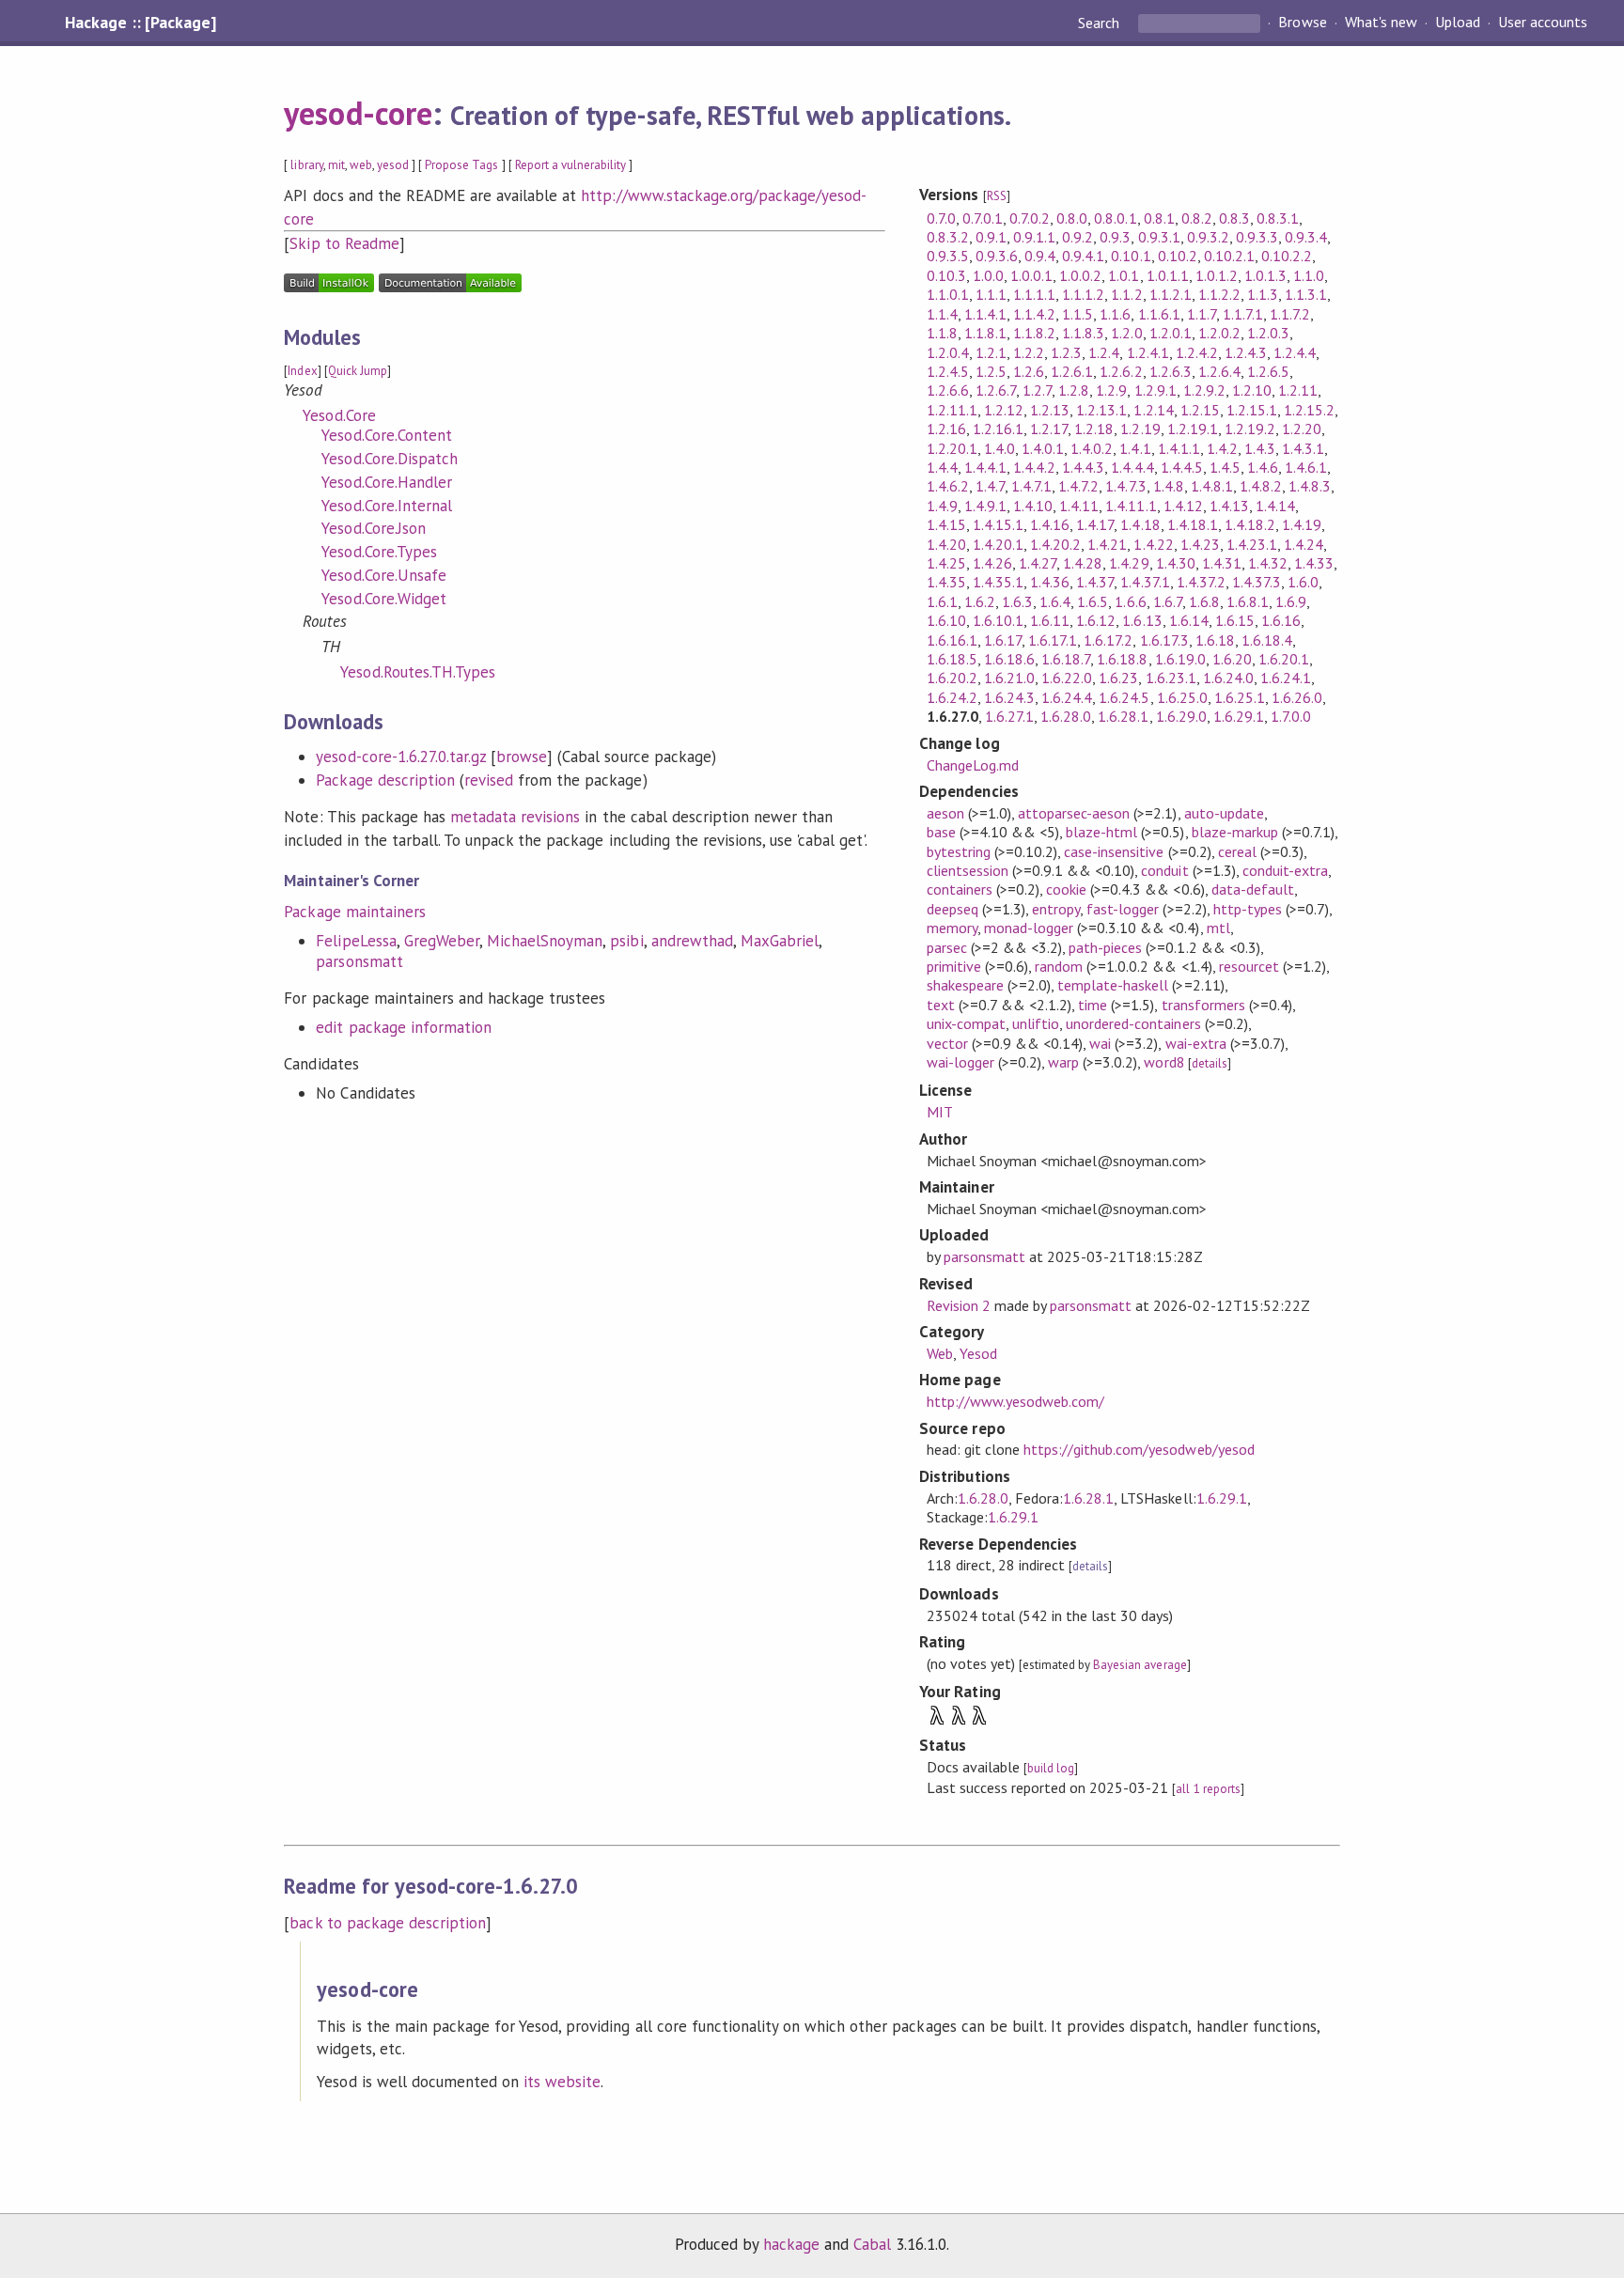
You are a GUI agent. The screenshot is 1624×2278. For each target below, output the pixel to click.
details (1210, 1063)
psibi (626, 941)
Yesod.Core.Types (379, 552)
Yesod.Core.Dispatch (389, 459)
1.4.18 (1140, 524)
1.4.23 (1200, 544)
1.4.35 (946, 582)
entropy (1056, 909)
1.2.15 (1200, 410)
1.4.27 (1038, 563)
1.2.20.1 (952, 448)
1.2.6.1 (1072, 371)
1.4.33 (1314, 563)
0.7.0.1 (983, 218)
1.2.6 (1029, 371)
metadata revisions (515, 817)
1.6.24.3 (1009, 697)
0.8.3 (1234, 218)
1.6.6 (1130, 601)
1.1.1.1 (1034, 294)
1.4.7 (990, 486)
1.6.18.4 (1267, 640)
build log (1051, 1768)
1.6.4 (1055, 601)
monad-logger (1029, 928)
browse (522, 757)
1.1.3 (1263, 294)
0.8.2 (1197, 218)
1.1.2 (1126, 294)
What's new (1381, 23)
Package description (385, 780)
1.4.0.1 (1043, 448)
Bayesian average (1140, 1665)
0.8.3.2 (948, 237)
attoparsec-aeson (1074, 813)
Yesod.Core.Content (386, 435)
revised (489, 780)
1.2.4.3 (1246, 352)
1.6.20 (1232, 659)
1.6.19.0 (1180, 659)
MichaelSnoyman (545, 941)
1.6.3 (1017, 601)
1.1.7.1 (1243, 314)
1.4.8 (1169, 486)
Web (940, 1353)
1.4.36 (1050, 582)
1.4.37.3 (1257, 582)
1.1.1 (991, 294)
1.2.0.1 (1171, 333)
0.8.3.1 (1278, 218)
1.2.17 (1049, 429)
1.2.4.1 (1148, 352)
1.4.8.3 (1310, 486)
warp (1063, 1062)
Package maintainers (354, 912)
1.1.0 (1309, 275)
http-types (1248, 909)
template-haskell (1113, 985)
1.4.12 (1183, 506)
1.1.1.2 (1083, 294)
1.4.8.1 (1212, 486)
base (941, 832)
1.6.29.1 (1239, 716)
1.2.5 (991, 371)
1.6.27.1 (1009, 716)
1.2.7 (1037, 390)
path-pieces (1105, 947)
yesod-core (358, 113)
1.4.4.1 (985, 467)
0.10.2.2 (1287, 256)
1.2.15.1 (1252, 410)
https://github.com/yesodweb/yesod (1139, 1449)
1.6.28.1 (1123, 716)
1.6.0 (1303, 582)
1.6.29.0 (1181, 716)
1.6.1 (942, 601)
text (941, 1005)
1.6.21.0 (1009, 678)
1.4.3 (1260, 448)
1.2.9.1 (1156, 390)
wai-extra (1196, 1043)
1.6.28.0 (1066, 716)
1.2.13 (1050, 410)
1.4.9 (942, 506)
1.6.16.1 (952, 640)
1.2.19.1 (1193, 429)
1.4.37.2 (1201, 582)
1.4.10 (1033, 506)
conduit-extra (1285, 870)
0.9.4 (1040, 256)
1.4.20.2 (1055, 544)
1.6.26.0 (1297, 697)
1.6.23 (1118, 678)
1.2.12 (1004, 410)
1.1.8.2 (1034, 333)
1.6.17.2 (1108, 640)
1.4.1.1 (1179, 448)
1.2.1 (991, 352)
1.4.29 (1129, 563)
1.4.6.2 (948, 486)
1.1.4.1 (985, 314)
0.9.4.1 (1083, 256)
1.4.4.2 (1034, 467)
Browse (1302, 23)
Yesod (978, 1353)
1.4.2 (1222, 448)
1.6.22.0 (1067, 678)
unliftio (1036, 1023)
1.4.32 (1268, 563)
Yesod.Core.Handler (386, 482)
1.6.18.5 (952, 659)
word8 (1164, 1062)
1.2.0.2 (1219, 333)
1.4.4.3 (1083, 467)
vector (947, 1043)
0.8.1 (1159, 218)
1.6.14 (1189, 620)
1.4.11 (1079, 506)
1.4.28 (1083, 563)
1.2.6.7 (996, 390)
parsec (947, 947)
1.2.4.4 (1295, 352)
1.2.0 (1126, 333)
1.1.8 (942, 333)
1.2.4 (1104, 352)
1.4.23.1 (1252, 544)
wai (1100, 1043)
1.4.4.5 (1182, 467)
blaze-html (1101, 832)
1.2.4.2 (1197, 352)
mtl (1218, 928)
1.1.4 (942, 314)
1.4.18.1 (1193, 524)
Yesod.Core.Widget (383, 599)
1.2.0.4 (948, 352)
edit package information (404, 1027)
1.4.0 (999, 448)
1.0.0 (988, 275)
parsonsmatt (359, 961)
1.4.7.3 (1125, 486)
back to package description (388, 1923)
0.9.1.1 (1034, 237)
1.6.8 (1204, 601)
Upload (1458, 23)
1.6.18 (1215, 640)
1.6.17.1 (1053, 640)
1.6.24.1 (1286, 678)
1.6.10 (946, 620)
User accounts (1543, 23)
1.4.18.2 (1250, 524)
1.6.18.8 (1122, 659)
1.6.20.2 (952, 678)
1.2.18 (1094, 429)
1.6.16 (1281, 620)
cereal (1237, 851)
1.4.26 (992, 563)
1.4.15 (946, 524)
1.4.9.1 (985, 506)
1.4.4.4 (1132, 467)
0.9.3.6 (997, 256)
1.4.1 (1135, 448)
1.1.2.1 (1171, 294)
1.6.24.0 (1228, 678)
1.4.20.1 (998, 544)
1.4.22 (1153, 544)
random (1059, 966)
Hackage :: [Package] (140, 23)
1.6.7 (1168, 601)
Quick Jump (358, 371)
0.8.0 (1072, 218)
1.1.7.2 (1290, 314)
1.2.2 (1029, 352)
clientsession (968, 870)
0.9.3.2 (1208, 237)
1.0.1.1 (1168, 275)
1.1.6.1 (1159, 314)
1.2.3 (1066, 352)
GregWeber (442, 941)
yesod (393, 165)
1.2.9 (1111, 390)
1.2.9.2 (1204, 390)
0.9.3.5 (948, 256)
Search (1101, 23)
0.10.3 (946, 275)
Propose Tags (461, 165)
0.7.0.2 (1030, 218)
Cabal (872, 2244)
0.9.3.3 (1257, 237)
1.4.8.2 (1261, 486)
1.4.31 (1222, 563)
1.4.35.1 (998, 582)
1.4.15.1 (998, 524)
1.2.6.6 (948, 390)
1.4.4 (942, 467)
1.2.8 (1074, 390)
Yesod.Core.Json (373, 528)
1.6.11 (1050, 620)
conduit (1164, 870)
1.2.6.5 (1268, 371)
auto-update (1224, 813)
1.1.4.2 (1034, 314)
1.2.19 (1140, 429)
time (1093, 1005)
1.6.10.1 (998, 620)
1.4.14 (1275, 506)
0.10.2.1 (1229, 256)
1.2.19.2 (1250, 429)
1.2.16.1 (998, 429)
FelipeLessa (356, 941)
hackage (791, 2244)
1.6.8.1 (1248, 601)
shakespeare (965, 985)
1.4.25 (946, 563)
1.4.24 (1304, 544)
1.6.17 (1003, 640)
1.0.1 (1124, 275)
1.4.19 (1302, 524)
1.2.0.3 (1268, 333)
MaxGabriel (780, 941)
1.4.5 (1225, 467)
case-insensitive (1114, 851)
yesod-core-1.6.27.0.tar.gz (401, 757)
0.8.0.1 (1115, 218)
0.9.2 (1077, 237)
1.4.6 (1263, 467)
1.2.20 (1302, 429)
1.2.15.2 (1309, 410)
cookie (1066, 889)
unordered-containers (1133, 1023)
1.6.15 (1235, 620)
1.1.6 (1115, 314)
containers (960, 889)
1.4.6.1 (1306, 467)
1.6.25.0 (1182, 697)
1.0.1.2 (1217, 275)
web (361, 165)
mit (336, 165)
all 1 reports (1208, 1789)
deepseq (953, 909)
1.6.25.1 (1240, 697)
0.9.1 (991, 237)
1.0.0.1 (1031, 275)
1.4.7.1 (1031, 486)
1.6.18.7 (1066, 659)
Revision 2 (959, 1305)
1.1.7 (1202, 314)
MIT (940, 1112)
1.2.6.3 (1171, 371)
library (306, 165)
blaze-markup (1235, 832)
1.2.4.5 (948, 371)
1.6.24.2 (952, 697)
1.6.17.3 (1164, 640)
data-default (1253, 889)
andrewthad (692, 941)
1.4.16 (1050, 524)
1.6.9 (1291, 601)
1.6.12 (1096, 620)
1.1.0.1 (948, 294)
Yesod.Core (339, 415)
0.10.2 (1178, 256)
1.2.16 (946, 429)
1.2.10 (1252, 390)
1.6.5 (1093, 601)
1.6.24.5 (1124, 697)
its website (562, 2082)
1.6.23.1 (1171, 678)
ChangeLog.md (973, 765)
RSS (997, 196)
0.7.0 (941, 218)
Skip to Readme (344, 243)
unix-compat (966, 1023)
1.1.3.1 (1306, 294)
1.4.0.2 (1092, 448)
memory (952, 928)
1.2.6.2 (1121, 371)
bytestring (959, 851)
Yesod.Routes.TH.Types (418, 672)
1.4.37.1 (1145, 582)
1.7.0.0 (1291, 716)
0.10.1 (1131, 256)
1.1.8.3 (1083, 333)
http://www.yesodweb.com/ (1016, 1401)
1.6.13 (1142, 620)
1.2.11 (1298, 390)
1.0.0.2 (1080, 275)
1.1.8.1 (985, 333)
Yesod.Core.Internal (386, 506)
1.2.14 (1153, 410)
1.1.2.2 (1219, 294)
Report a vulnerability (571, 165)
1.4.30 (1176, 563)
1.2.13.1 (1101, 410)
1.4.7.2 (1078, 486)
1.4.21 (1107, 544)
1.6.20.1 (1284, 659)
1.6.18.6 (1009, 659)
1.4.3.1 (1303, 448)
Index (302, 371)
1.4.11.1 (1131, 506)
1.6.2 (980, 601)
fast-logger (1123, 909)
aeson (945, 813)
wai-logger (960, 1062)
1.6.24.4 (1067, 697)
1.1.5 (1077, 314)
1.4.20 (946, 544)
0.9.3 (1115, 237)
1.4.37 (1095, 582)
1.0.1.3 (1265, 275)
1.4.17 (1095, 524)
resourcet (1249, 966)
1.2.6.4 (1219, 371)
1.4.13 (1229, 506)
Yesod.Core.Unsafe (383, 575)
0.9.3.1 (1159, 237)
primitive (954, 966)
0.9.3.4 (1306, 237)
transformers (1203, 1005)
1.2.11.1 (952, 410)
